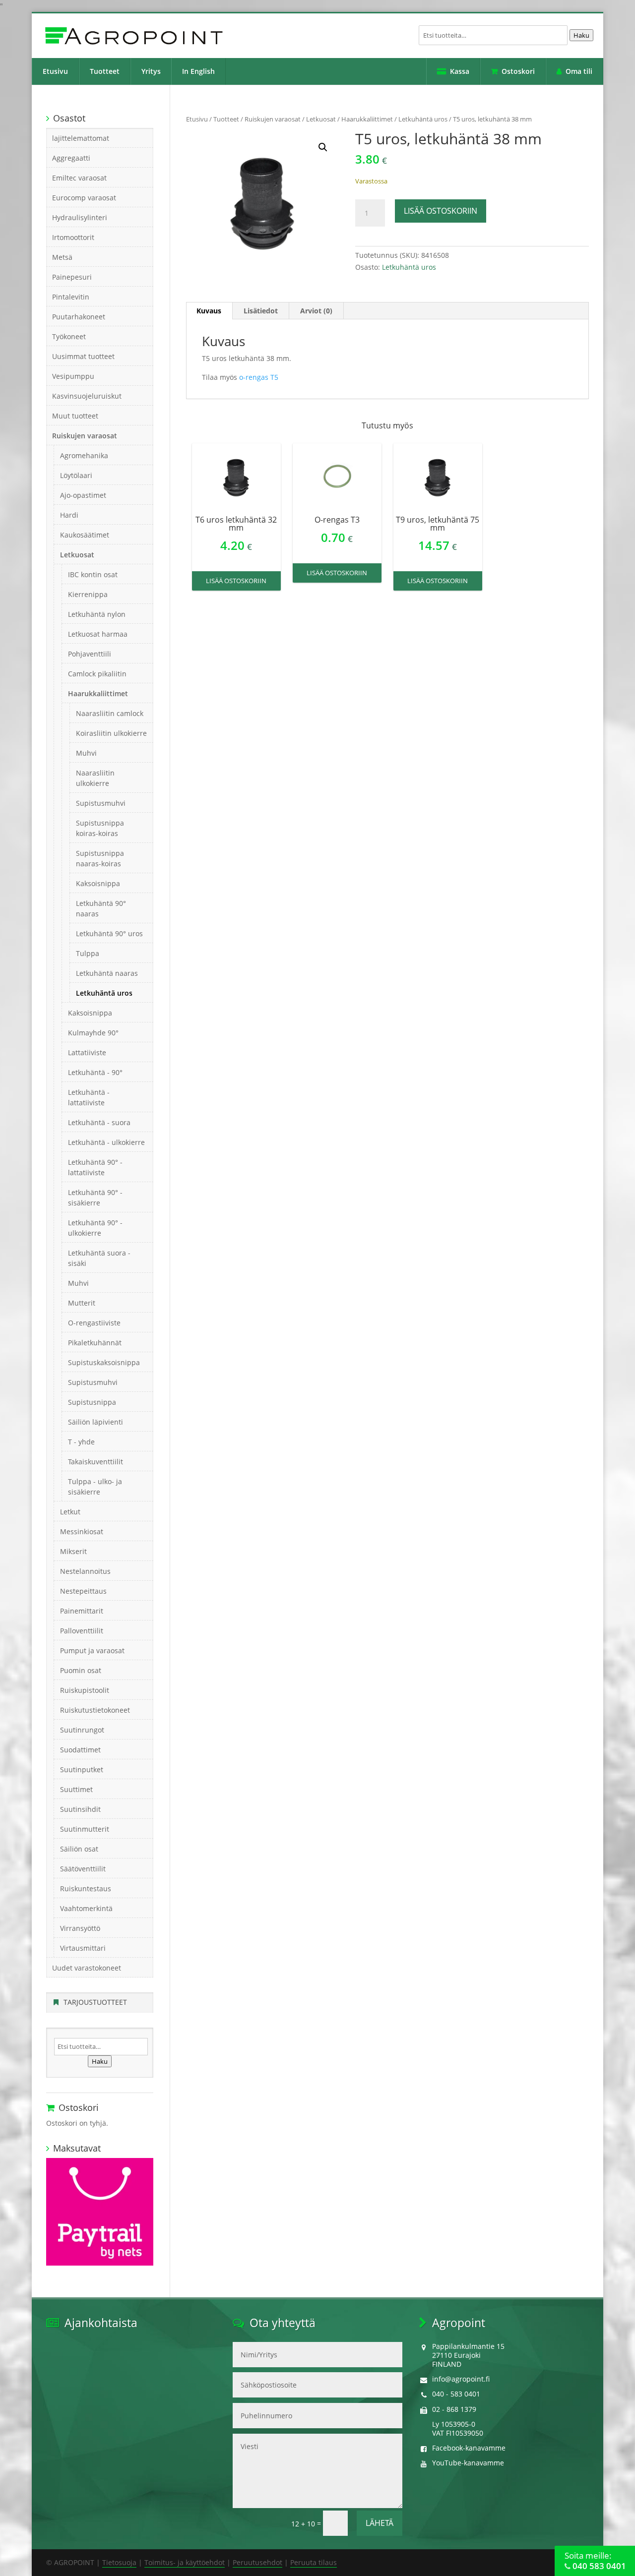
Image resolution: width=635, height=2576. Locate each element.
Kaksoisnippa (98, 883)
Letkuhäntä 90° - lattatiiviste (95, 1167)
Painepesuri (72, 277)
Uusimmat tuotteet (83, 356)
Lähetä (380, 2523)
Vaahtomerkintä (86, 1908)
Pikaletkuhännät (95, 1343)
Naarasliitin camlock (110, 713)
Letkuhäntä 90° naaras (101, 908)
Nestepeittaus (83, 1591)
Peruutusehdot (257, 2562)
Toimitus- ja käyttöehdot (185, 2562)
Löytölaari (76, 475)
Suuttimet (76, 1789)
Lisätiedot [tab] (261, 311)
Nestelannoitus (85, 1571)
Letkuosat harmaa (98, 634)
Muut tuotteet (75, 416)
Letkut (70, 1512)
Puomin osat (81, 1670)
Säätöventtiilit (83, 1869)
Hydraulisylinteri (80, 217)
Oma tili (579, 71)
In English (198, 71)
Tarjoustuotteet (95, 2002)
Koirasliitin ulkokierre (111, 733)
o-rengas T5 (259, 377)
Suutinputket (82, 1769)
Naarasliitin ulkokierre (95, 778)
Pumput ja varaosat (92, 1650)
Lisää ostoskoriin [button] (236, 581)
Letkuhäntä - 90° (95, 1072)
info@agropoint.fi (461, 2379)
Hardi (69, 515)
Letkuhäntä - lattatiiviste (89, 1097)
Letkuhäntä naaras (107, 973)
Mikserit (73, 1551)
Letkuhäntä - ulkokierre (106, 1142)
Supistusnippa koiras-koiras (100, 828)
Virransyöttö (80, 1928)
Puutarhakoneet (79, 317)
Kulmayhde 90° (93, 1033)
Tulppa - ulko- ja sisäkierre (95, 1487)
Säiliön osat (79, 1849)
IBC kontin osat (93, 574)
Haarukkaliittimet (367, 119)
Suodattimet (80, 1750)
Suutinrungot (82, 1730)
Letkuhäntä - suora (99, 1122)
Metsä (62, 257)
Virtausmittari (83, 1948)
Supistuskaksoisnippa (104, 1362)
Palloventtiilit (82, 1631)
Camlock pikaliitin (97, 674)
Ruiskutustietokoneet (95, 1710)
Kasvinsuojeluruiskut (87, 396)
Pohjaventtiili (90, 654)
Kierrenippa (88, 594)
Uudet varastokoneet (87, 1968)
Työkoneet (69, 336)
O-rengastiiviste (94, 1323)
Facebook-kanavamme (469, 2448)
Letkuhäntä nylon (97, 614)
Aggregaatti (71, 158)
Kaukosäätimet (85, 535)
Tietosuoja (119, 2562)
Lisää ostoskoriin (441, 211)
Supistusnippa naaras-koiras (100, 858)
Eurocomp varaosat (84, 198)
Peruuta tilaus (314, 2562)
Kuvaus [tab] (209, 311)
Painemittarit (82, 1611)
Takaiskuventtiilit (95, 1462)
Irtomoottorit (73, 237)
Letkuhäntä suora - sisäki (99, 1258)
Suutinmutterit (85, 1829)
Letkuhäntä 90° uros (109, 933)
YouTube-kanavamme (468, 2463)
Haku (581, 35)
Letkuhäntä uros (423, 119)
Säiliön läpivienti (95, 1422)
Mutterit (82, 1303)
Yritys (151, 71)
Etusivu (55, 71)
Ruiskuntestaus (86, 1888)
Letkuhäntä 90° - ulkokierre (95, 1228)
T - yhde (81, 1442)
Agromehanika (84, 455)
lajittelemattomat (81, 138)
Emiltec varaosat (79, 178)
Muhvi (86, 753)
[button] (323, 147)
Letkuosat (321, 119)
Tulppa (88, 953)
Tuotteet (105, 71)
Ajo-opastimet (83, 495)
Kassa (460, 71)
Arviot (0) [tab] (316, 311)
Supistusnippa (92, 1402)
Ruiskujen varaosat (273, 119)
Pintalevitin (71, 297)
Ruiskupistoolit (85, 1690)
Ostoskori (518, 71)
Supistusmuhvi (101, 803)
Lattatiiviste (87, 1052)
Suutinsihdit (80, 1809)
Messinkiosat (82, 1531)
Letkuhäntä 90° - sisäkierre (95, 1198)
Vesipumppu (73, 376)
